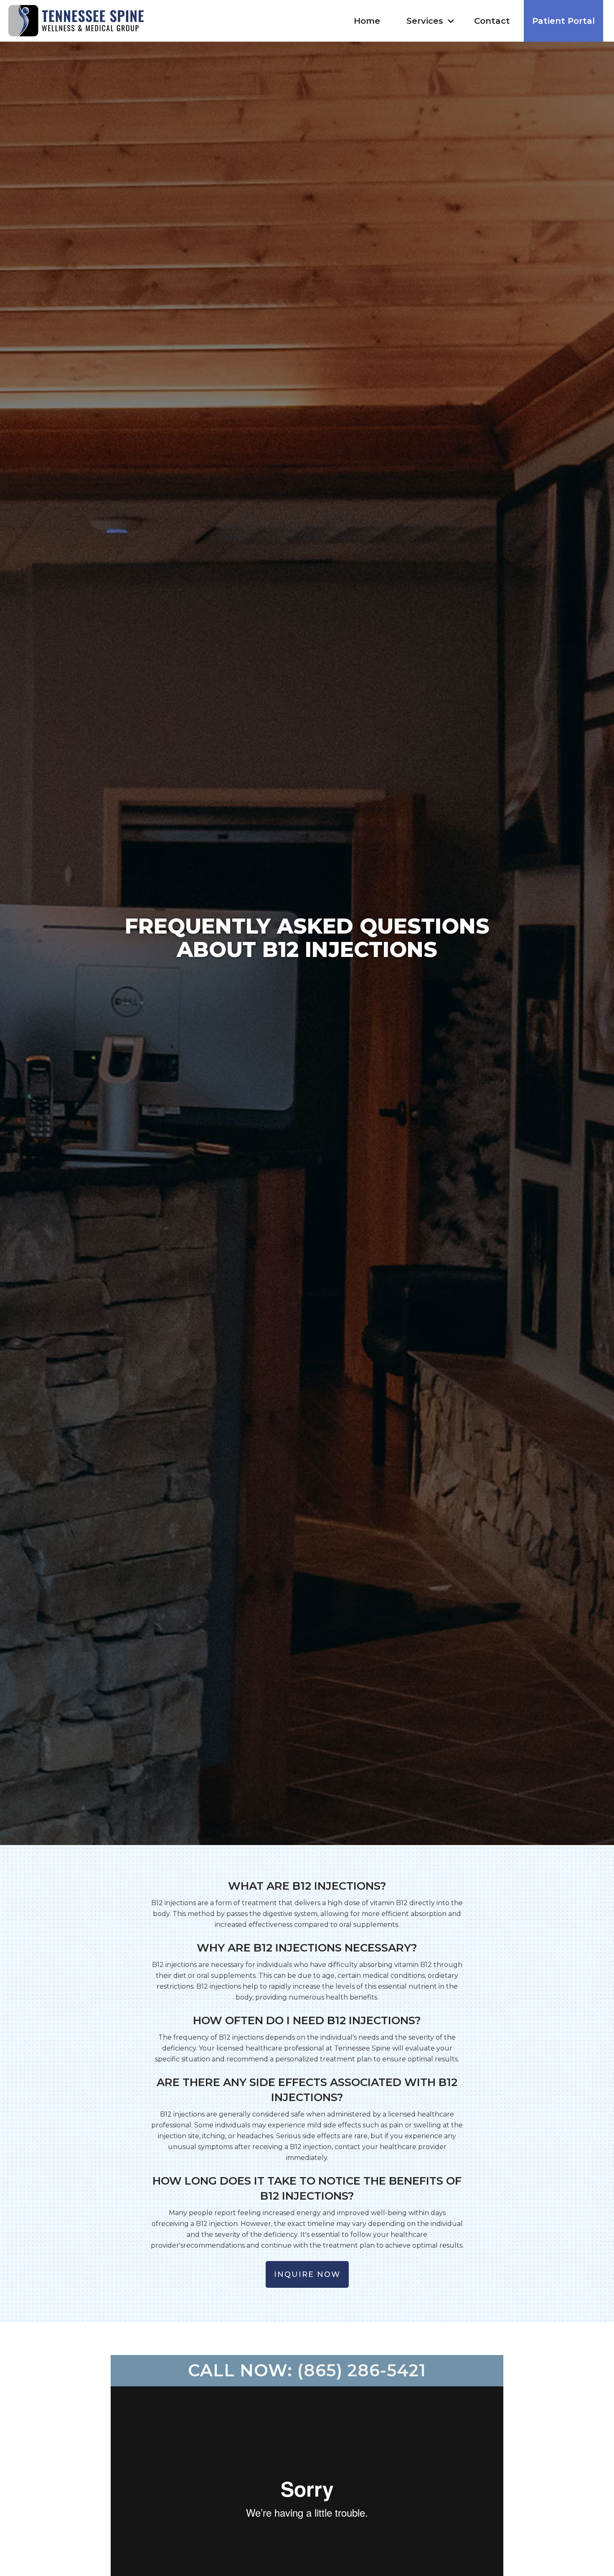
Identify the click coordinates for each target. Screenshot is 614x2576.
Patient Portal (563, 21)
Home (367, 21)
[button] (429, 21)
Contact (492, 21)
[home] (76, 21)
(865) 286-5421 (362, 2370)
